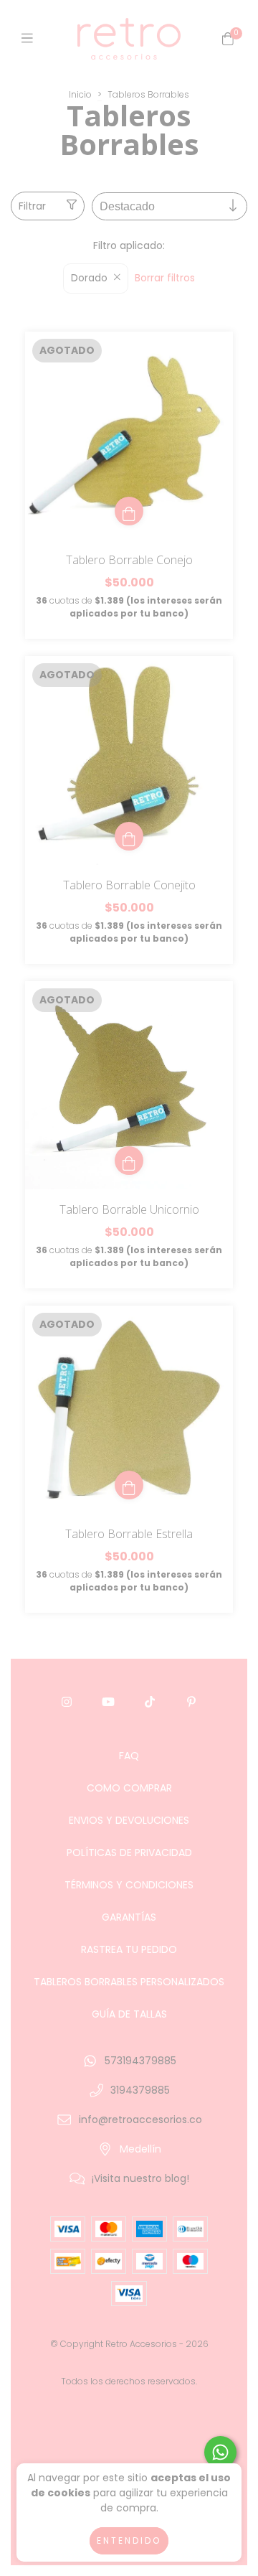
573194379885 (140, 2061)
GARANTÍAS (129, 1917)
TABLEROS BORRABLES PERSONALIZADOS (129, 1982)
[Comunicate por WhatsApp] (220, 2452)
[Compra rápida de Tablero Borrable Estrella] (129, 1485)
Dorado (89, 278)
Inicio (80, 94)
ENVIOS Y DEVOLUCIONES (129, 1820)
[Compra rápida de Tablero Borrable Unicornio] (129, 1161)
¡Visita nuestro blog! (140, 2178)
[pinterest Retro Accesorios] (191, 1702)
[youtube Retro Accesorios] (108, 1702)
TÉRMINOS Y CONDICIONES (129, 1885)
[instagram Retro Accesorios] (67, 1702)
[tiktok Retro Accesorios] (150, 1702)
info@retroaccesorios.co (140, 2120)
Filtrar (32, 206)
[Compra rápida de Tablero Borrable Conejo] (129, 511)
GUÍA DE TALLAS (129, 2014)
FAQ (129, 1756)
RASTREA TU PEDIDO (129, 1949)
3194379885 (140, 2090)
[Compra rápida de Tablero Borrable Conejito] (129, 836)
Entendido (129, 2540)
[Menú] (30, 38)
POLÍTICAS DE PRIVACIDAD (129, 1853)
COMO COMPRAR (129, 1788)
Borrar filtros (165, 278)
